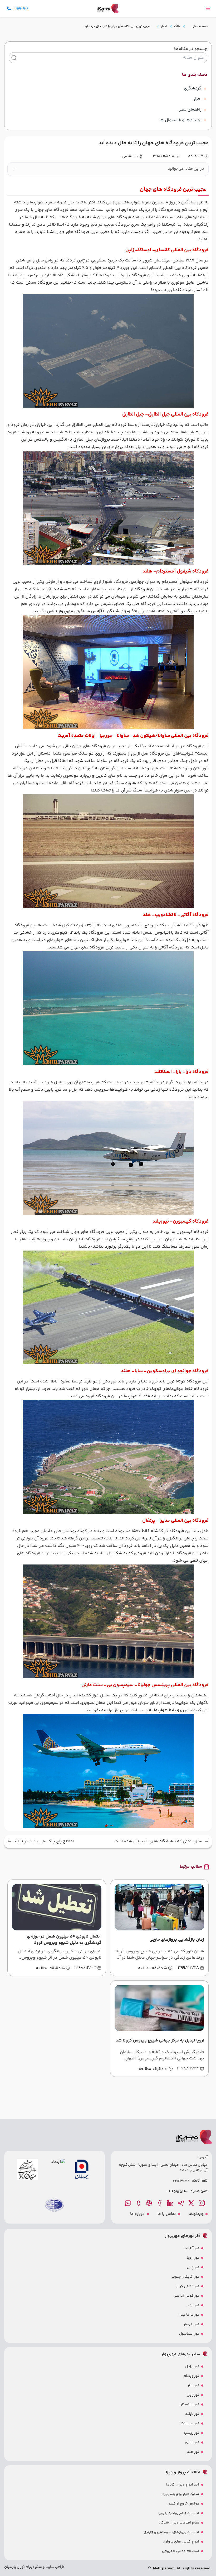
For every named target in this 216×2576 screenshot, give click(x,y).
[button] (108, 169)
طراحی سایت (55, 2567)
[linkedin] (171, 2203)
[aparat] (150, 2203)
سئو (38, 2567)
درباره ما (138, 2214)
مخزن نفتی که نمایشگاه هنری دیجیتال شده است (158, 1842)
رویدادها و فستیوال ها (180, 120)
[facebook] (160, 2203)
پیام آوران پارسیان (18, 2567)
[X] (192, 2203)
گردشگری (193, 89)
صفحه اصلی (200, 27)
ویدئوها (196, 2214)
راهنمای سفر (190, 110)
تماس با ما (167, 2214)
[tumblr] (139, 2203)
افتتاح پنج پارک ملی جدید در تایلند (44, 1842)
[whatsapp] (129, 2203)
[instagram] (202, 2203)
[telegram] (181, 2203)
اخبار (164, 27)
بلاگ (177, 27)
